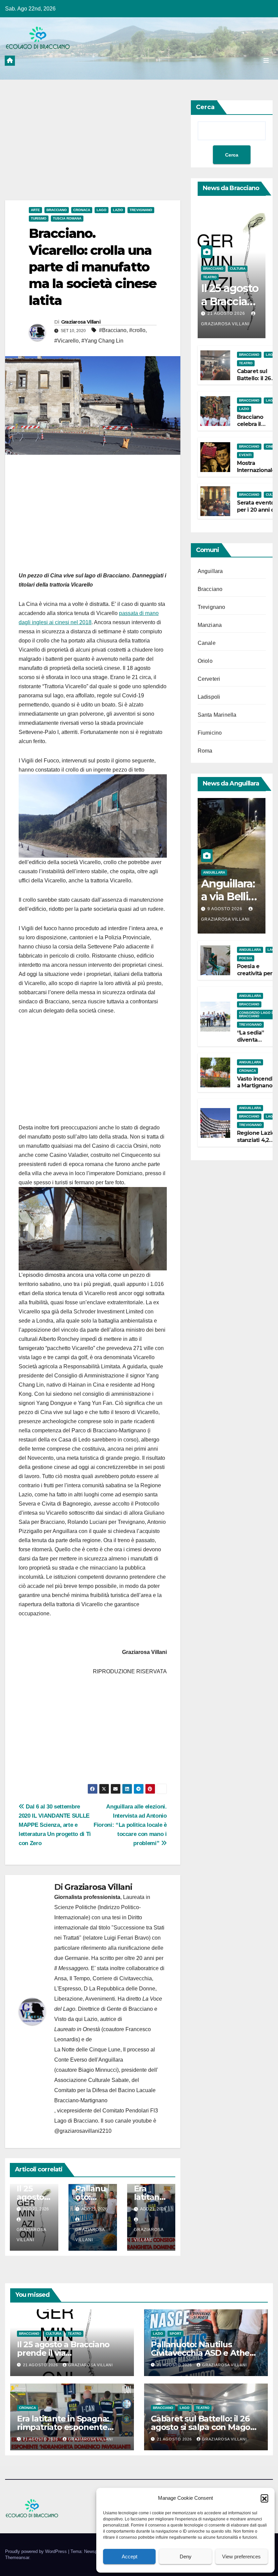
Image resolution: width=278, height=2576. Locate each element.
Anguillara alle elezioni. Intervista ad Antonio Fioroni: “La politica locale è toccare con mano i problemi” (130, 1825)
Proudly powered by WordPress (37, 2551)
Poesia (246, 958)
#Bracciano (113, 330)
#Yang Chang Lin (102, 341)
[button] (264, 2498)
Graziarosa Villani (81, 322)
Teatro (210, 277)
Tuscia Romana (67, 218)
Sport (175, 2334)
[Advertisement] (93, 150)
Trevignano (141, 210)
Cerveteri (209, 679)
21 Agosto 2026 (227, 313)
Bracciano (57, 210)
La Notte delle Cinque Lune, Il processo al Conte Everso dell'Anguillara (105, 2055)
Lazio (118, 210)
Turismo (39, 218)
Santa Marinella (217, 715)
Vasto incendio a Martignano (257, 1082)
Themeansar (17, 2558)
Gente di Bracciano (130, 2009)
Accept (130, 2557)
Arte (35, 210)
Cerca (205, 107)
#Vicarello (66, 341)
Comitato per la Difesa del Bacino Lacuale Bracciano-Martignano (105, 2095)
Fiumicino (210, 733)
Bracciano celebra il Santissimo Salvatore (252, 427)
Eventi (245, 455)
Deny (186, 2557)
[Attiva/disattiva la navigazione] (266, 60)
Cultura (238, 269)
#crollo (137, 330)
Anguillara (210, 571)
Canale (207, 643)
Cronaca (82, 210)
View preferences (241, 2557)
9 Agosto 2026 (226, 909)
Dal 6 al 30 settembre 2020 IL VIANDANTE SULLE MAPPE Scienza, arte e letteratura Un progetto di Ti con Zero (55, 1825)
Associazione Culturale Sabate (92, 2080)
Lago (102, 210)
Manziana (210, 625)
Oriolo (205, 661)
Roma (205, 751)
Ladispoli (209, 697)
